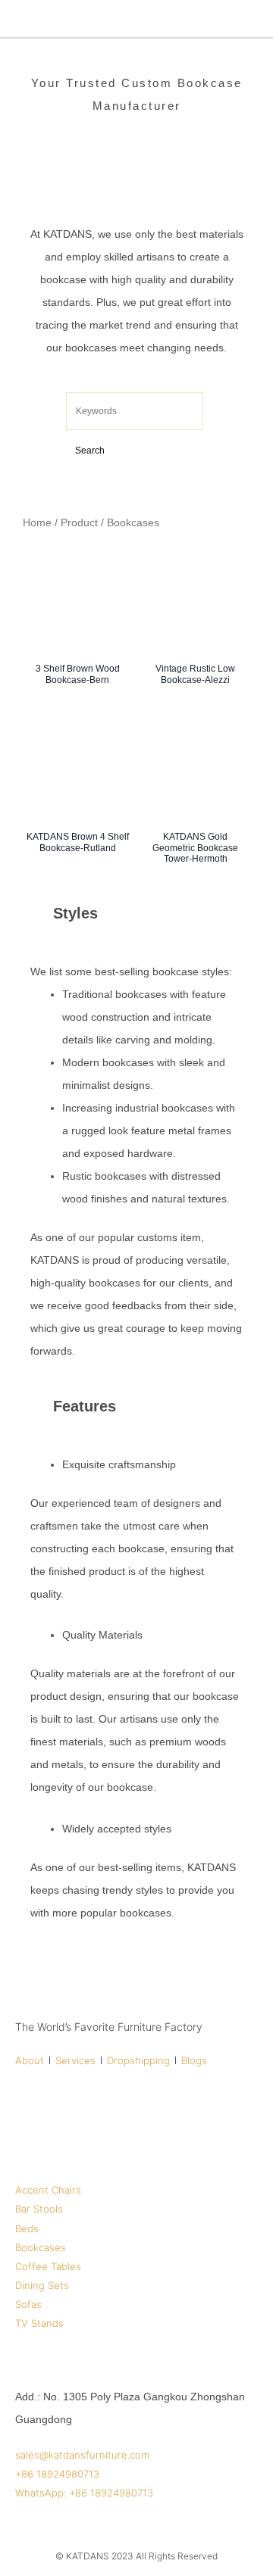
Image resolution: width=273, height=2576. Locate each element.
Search (90, 451)
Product (79, 522)
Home (37, 522)
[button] (249, 19)
